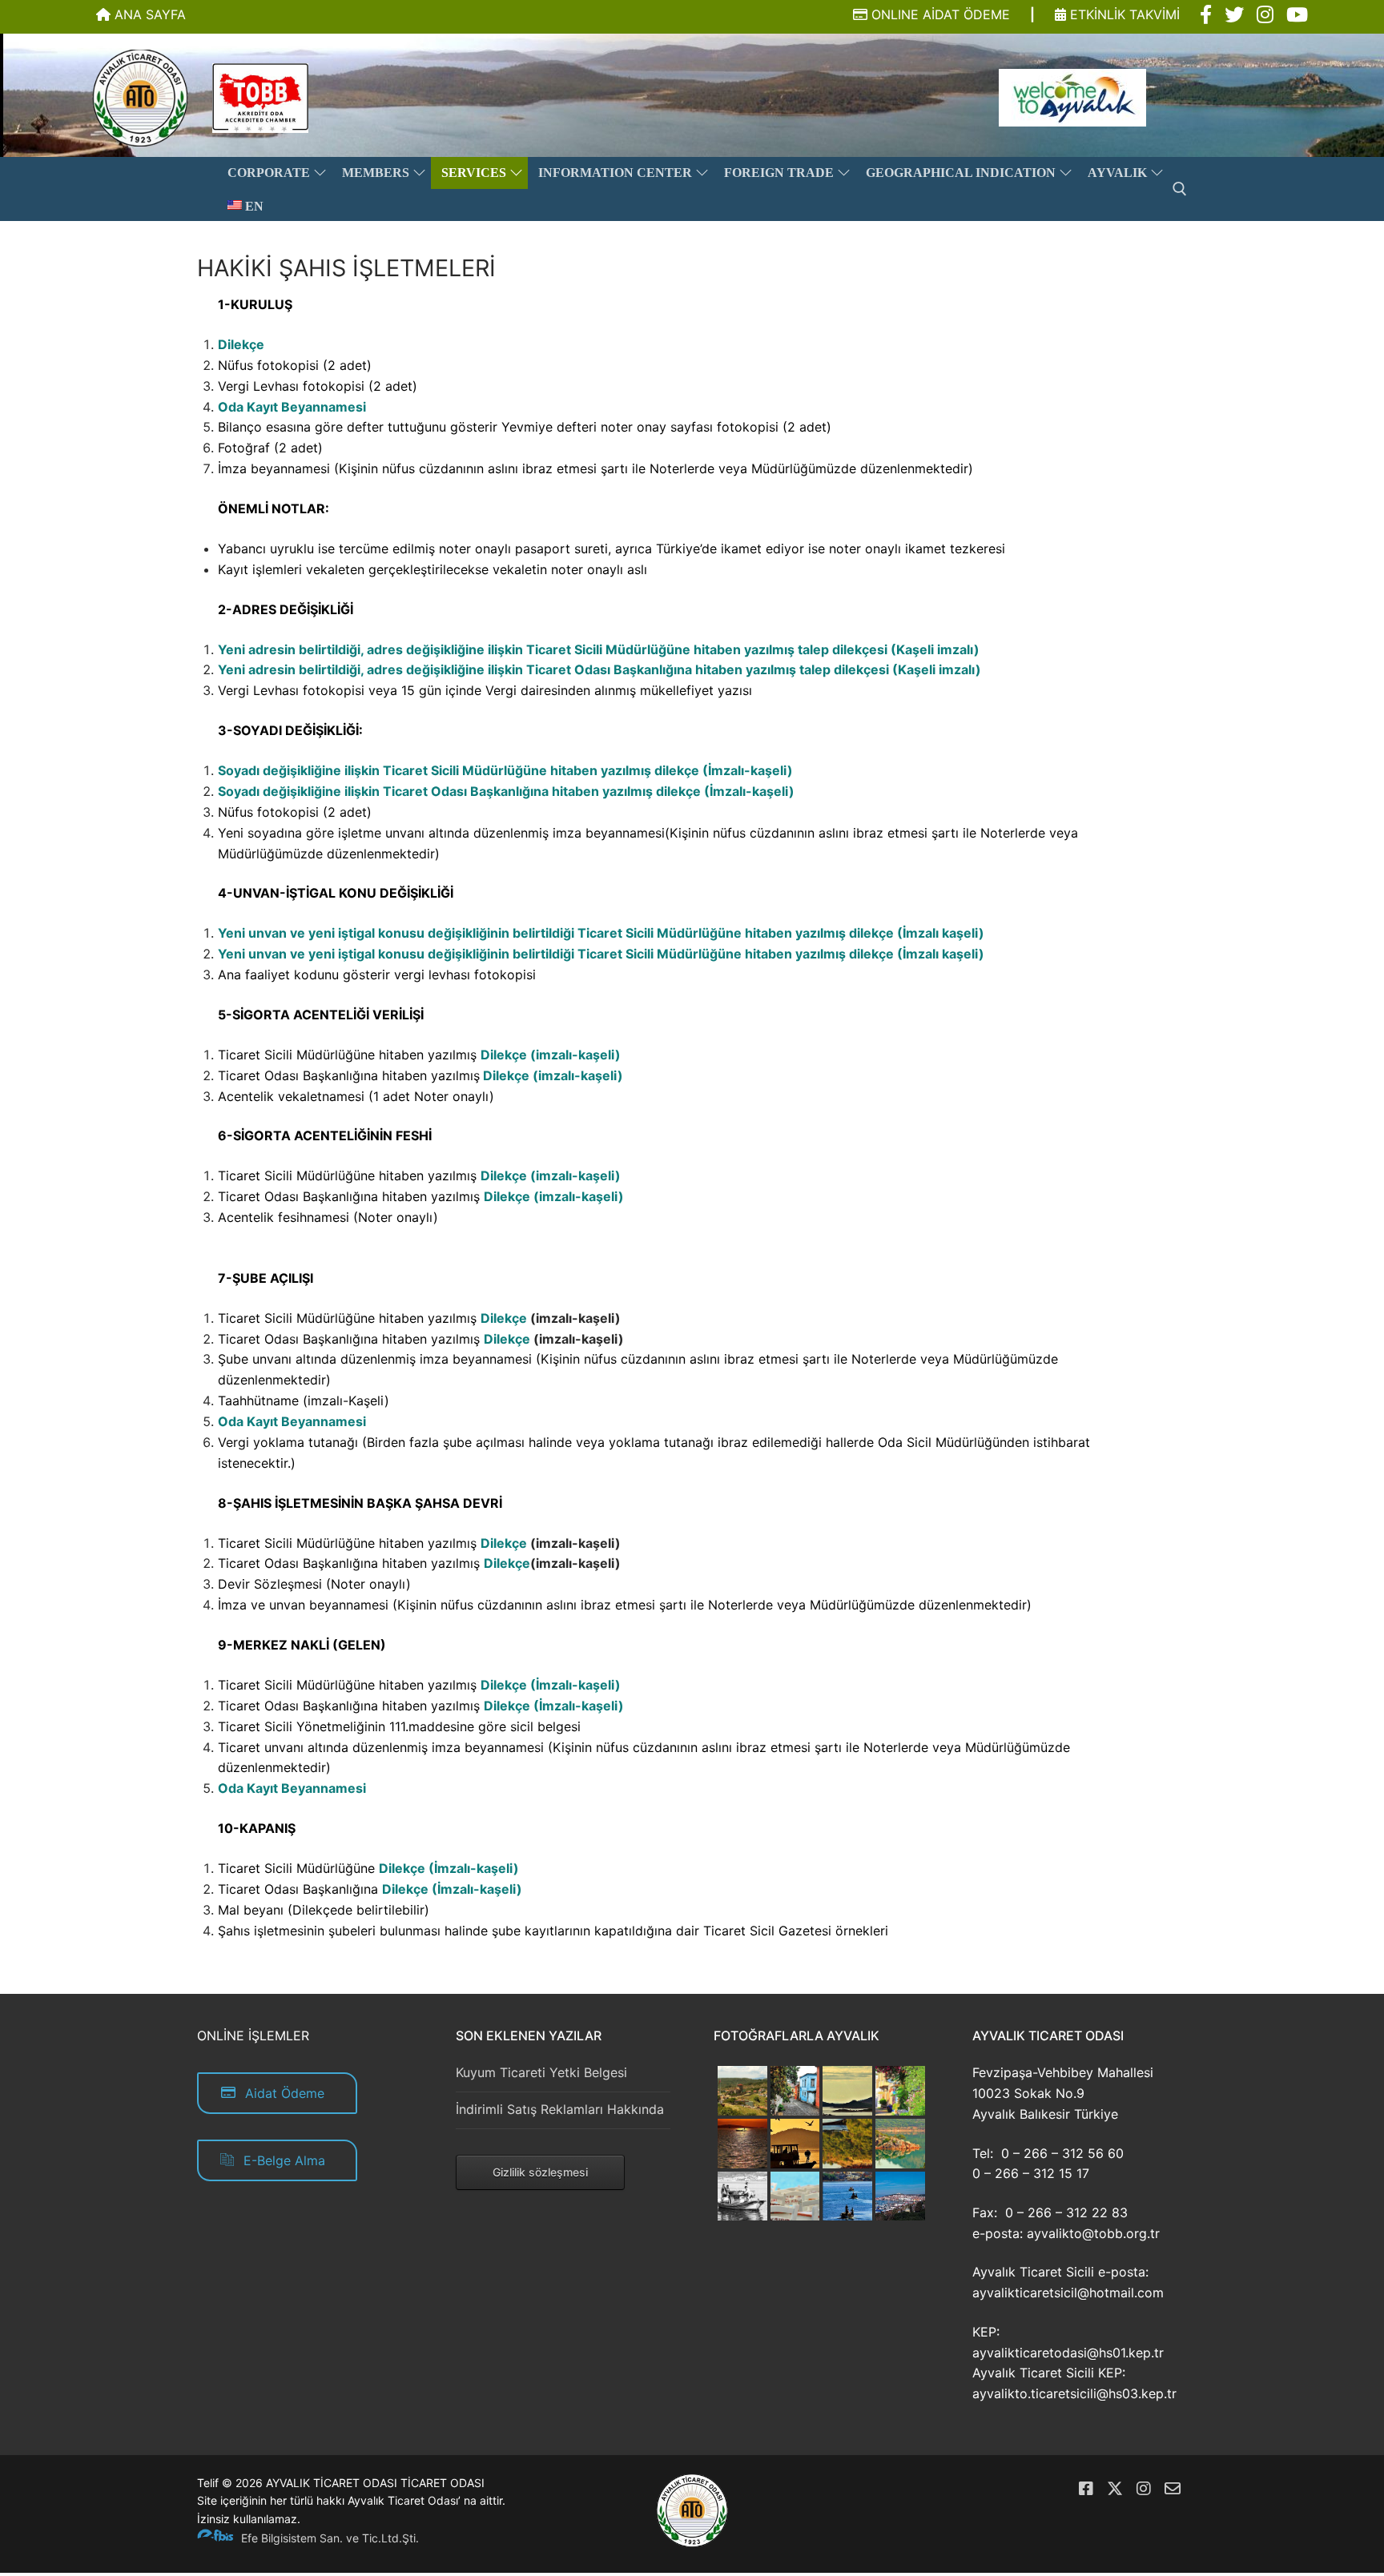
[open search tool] (1180, 189)
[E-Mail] (1173, 2489)
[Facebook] (1086, 2489)
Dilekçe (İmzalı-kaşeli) (551, 1685)
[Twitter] (1115, 2489)
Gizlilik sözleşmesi (540, 2172)
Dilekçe (241, 344)
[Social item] (1206, 15)
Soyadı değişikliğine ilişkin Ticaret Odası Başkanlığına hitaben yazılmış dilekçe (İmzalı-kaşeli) (506, 791)
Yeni (231, 669)
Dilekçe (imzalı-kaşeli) (551, 1055)
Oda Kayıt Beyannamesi (292, 407)
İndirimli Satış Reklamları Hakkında (560, 2109)
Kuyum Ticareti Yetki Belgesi (541, 2072)
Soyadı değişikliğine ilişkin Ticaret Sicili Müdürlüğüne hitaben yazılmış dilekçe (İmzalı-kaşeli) (505, 770)
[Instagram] (1144, 2489)
